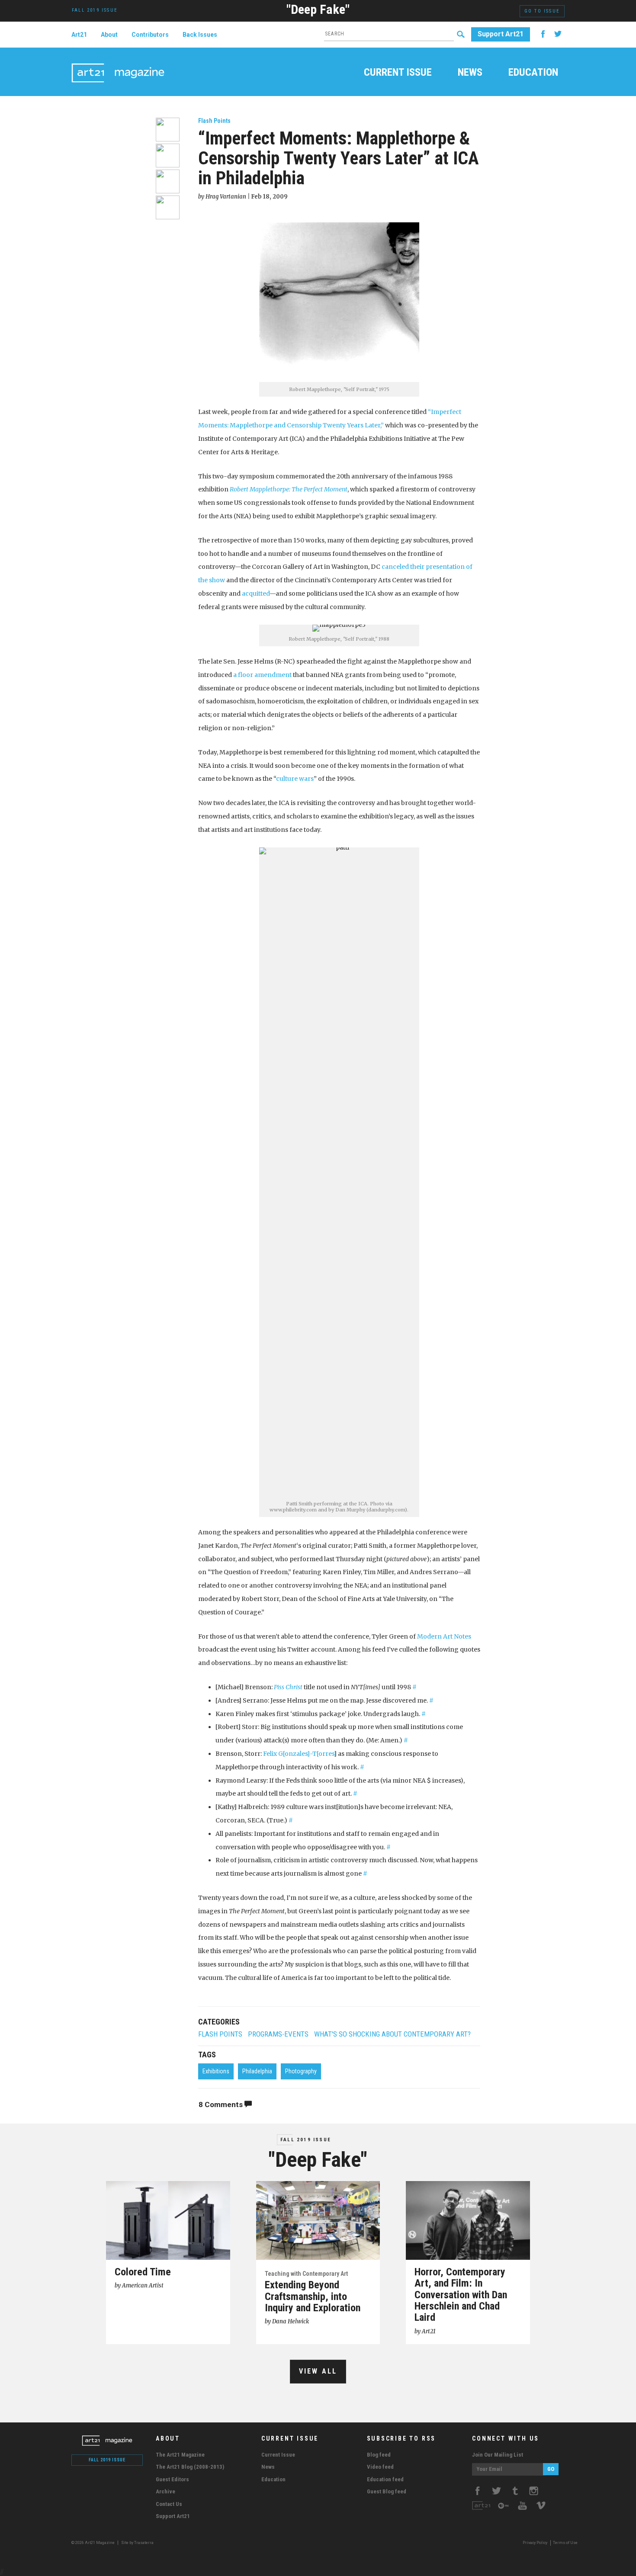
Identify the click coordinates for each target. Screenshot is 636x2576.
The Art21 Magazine (180, 2455)
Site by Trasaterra (137, 2543)
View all (318, 2371)
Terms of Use (565, 2543)
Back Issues (200, 35)
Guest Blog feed (387, 2491)
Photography (301, 2071)
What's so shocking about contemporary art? (392, 2034)
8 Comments (222, 2104)
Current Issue (398, 73)
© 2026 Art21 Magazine (93, 2543)
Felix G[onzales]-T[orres (299, 1754)
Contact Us (169, 2504)
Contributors (150, 35)
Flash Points (214, 121)
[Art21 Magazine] (118, 63)
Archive (165, 2491)
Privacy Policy (535, 2543)
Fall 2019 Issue (306, 2140)
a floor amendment (262, 675)
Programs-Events (278, 2034)
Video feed (380, 2467)
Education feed (385, 2479)
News (470, 73)
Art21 (79, 35)
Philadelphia (257, 2071)
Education (533, 73)
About (109, 35)
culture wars (295, 779)
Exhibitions (216, 2071)
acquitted (256, 593)
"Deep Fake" (318, 9)
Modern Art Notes (444, 1636)
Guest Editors (172, 2479)
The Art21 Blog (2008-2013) (190, 2467)
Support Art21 (501, 34)
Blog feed (379, 2455)
